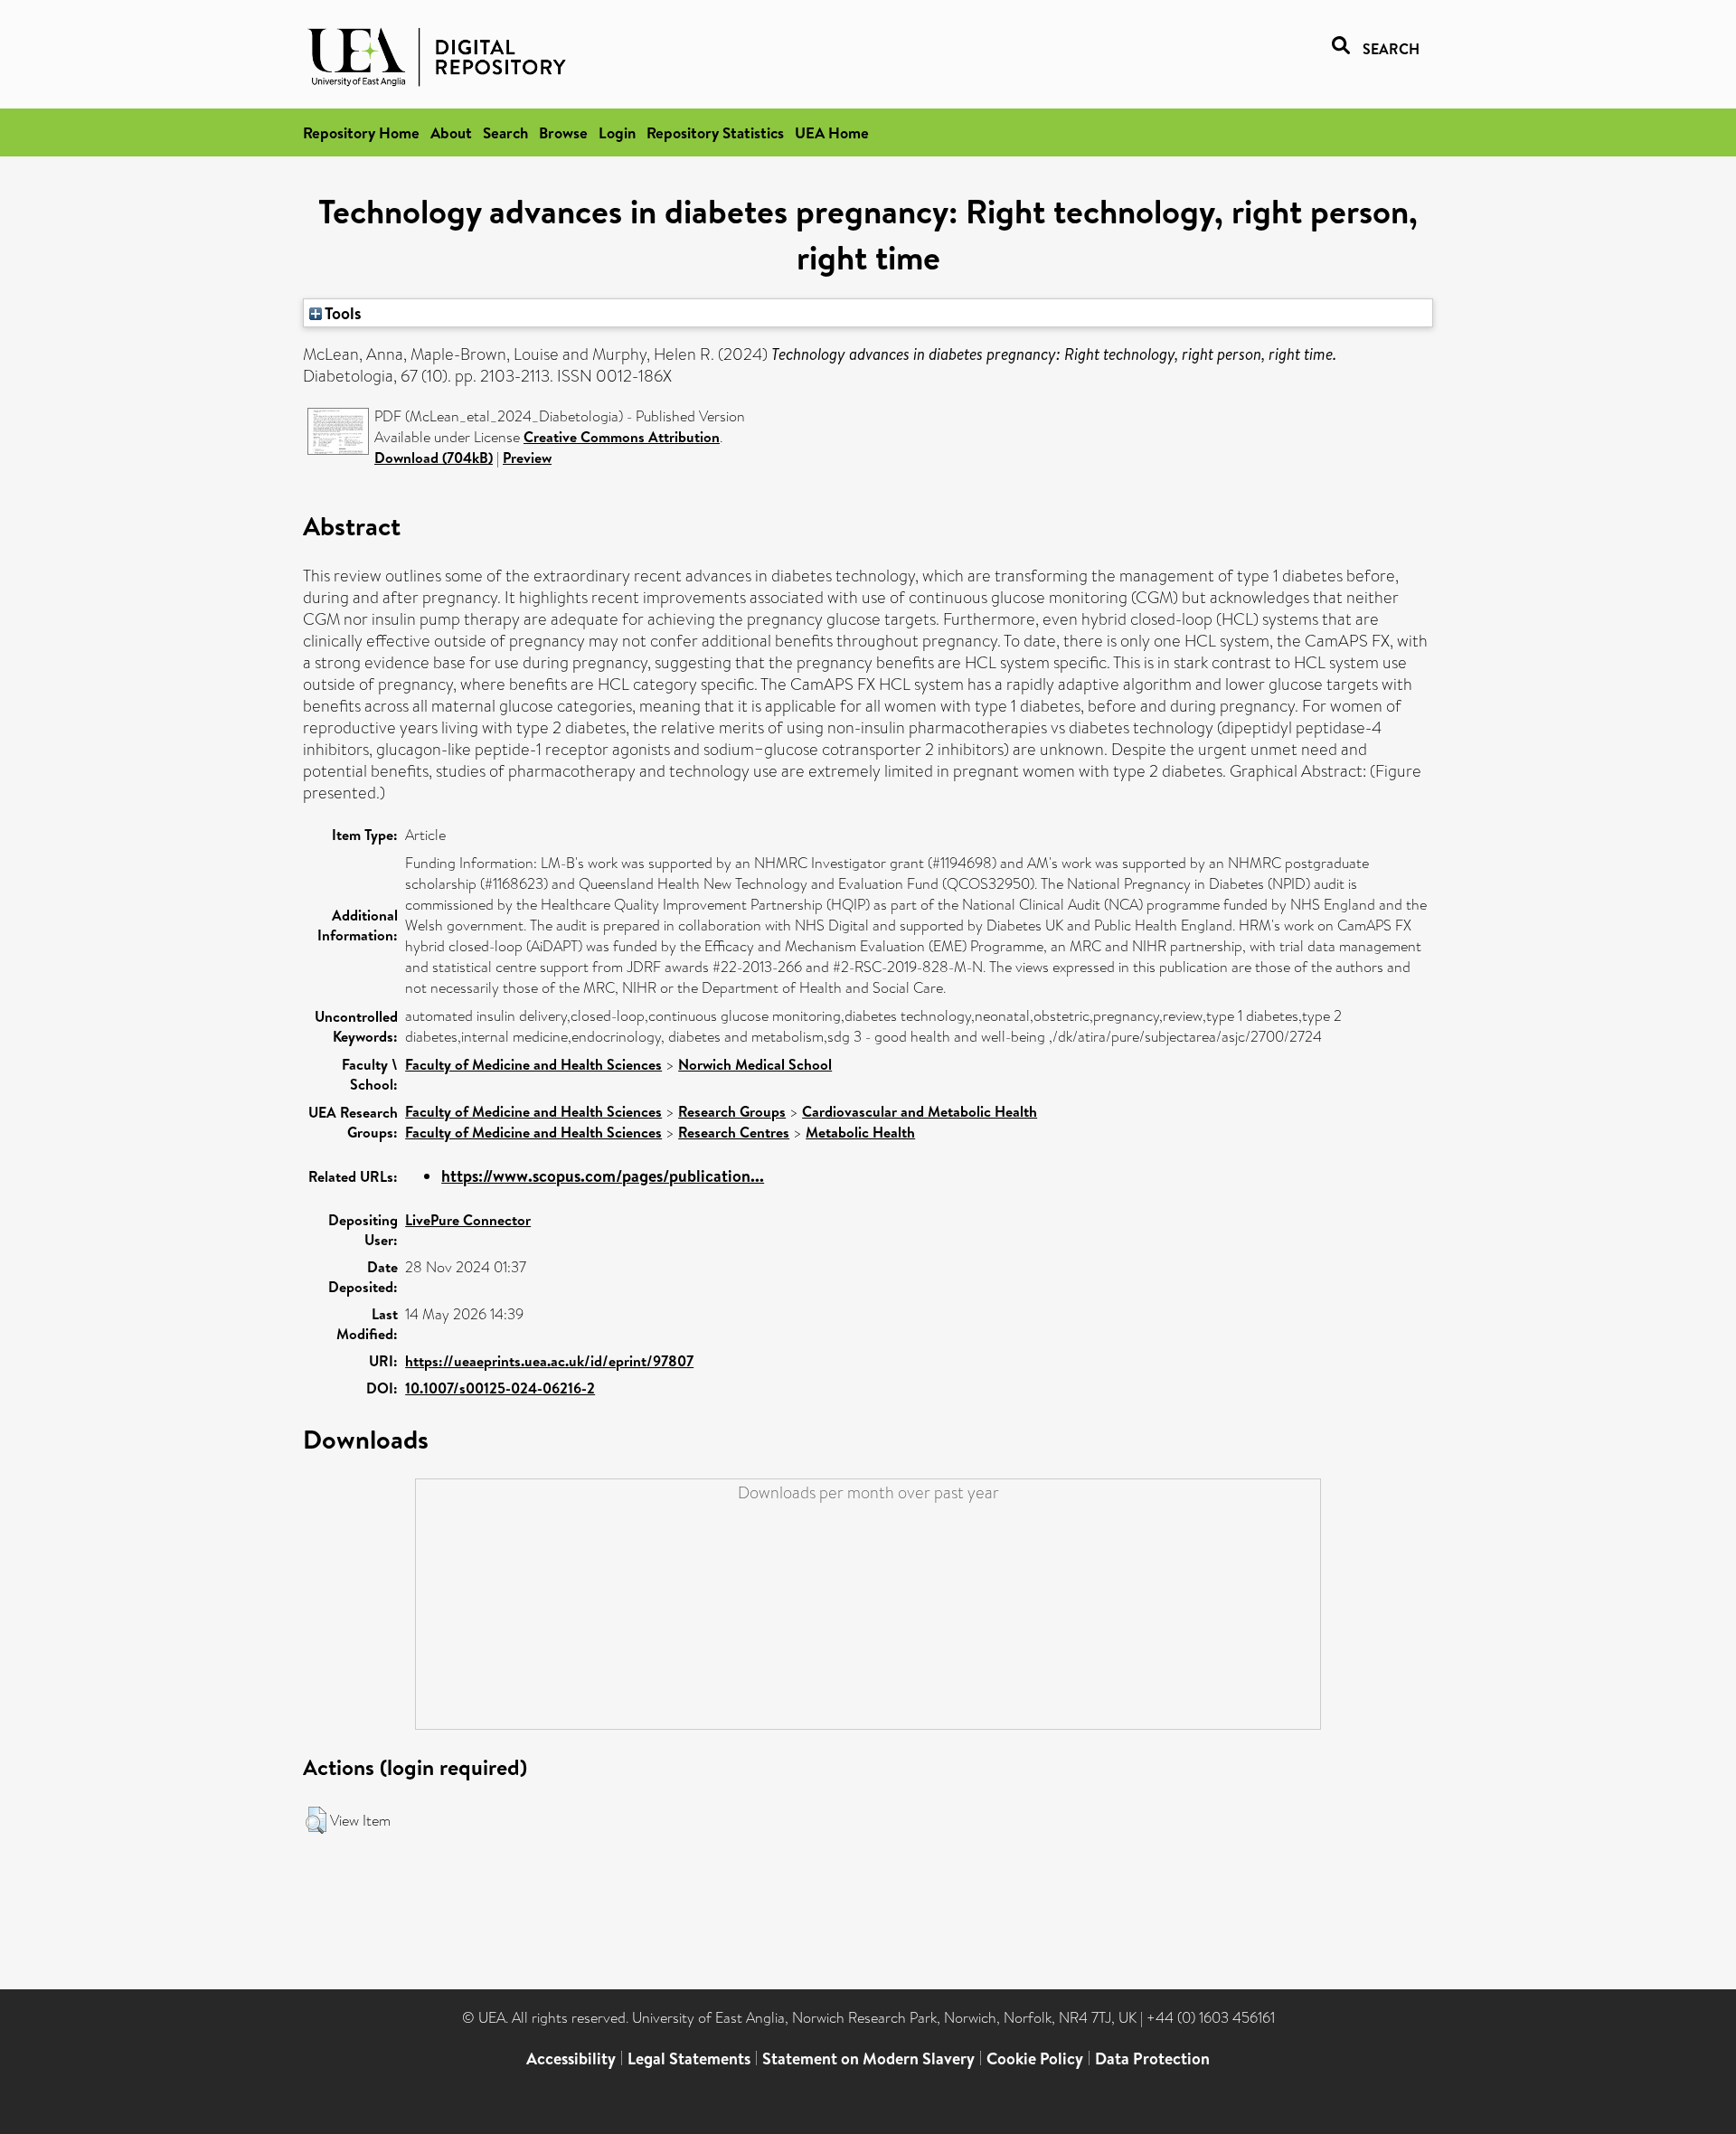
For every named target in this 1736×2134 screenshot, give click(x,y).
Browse (563, 132)
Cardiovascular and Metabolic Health (920, 1111)
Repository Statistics (715, 132)
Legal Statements (689, 2058)
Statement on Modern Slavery (868, 2058)
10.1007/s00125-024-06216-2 (500, 1388)
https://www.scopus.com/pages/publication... (603, 1176)
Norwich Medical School (755, 1064)
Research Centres (734, 1132)
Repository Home (361, 132)
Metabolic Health (860, 1132)
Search (505, 132)
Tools (342, 313)
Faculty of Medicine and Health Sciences (533, 1064)
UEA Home (832, 132)
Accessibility (571, 2058)
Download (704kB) (434, 458)
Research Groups (732, 1111)
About (451, 132)
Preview (527, 458)
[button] (316, 1820)
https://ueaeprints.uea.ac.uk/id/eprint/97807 (549, 1361)
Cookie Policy (1035, 2058)
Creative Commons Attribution (622, 437)
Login (617, 132)
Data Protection (1152, 2058)
